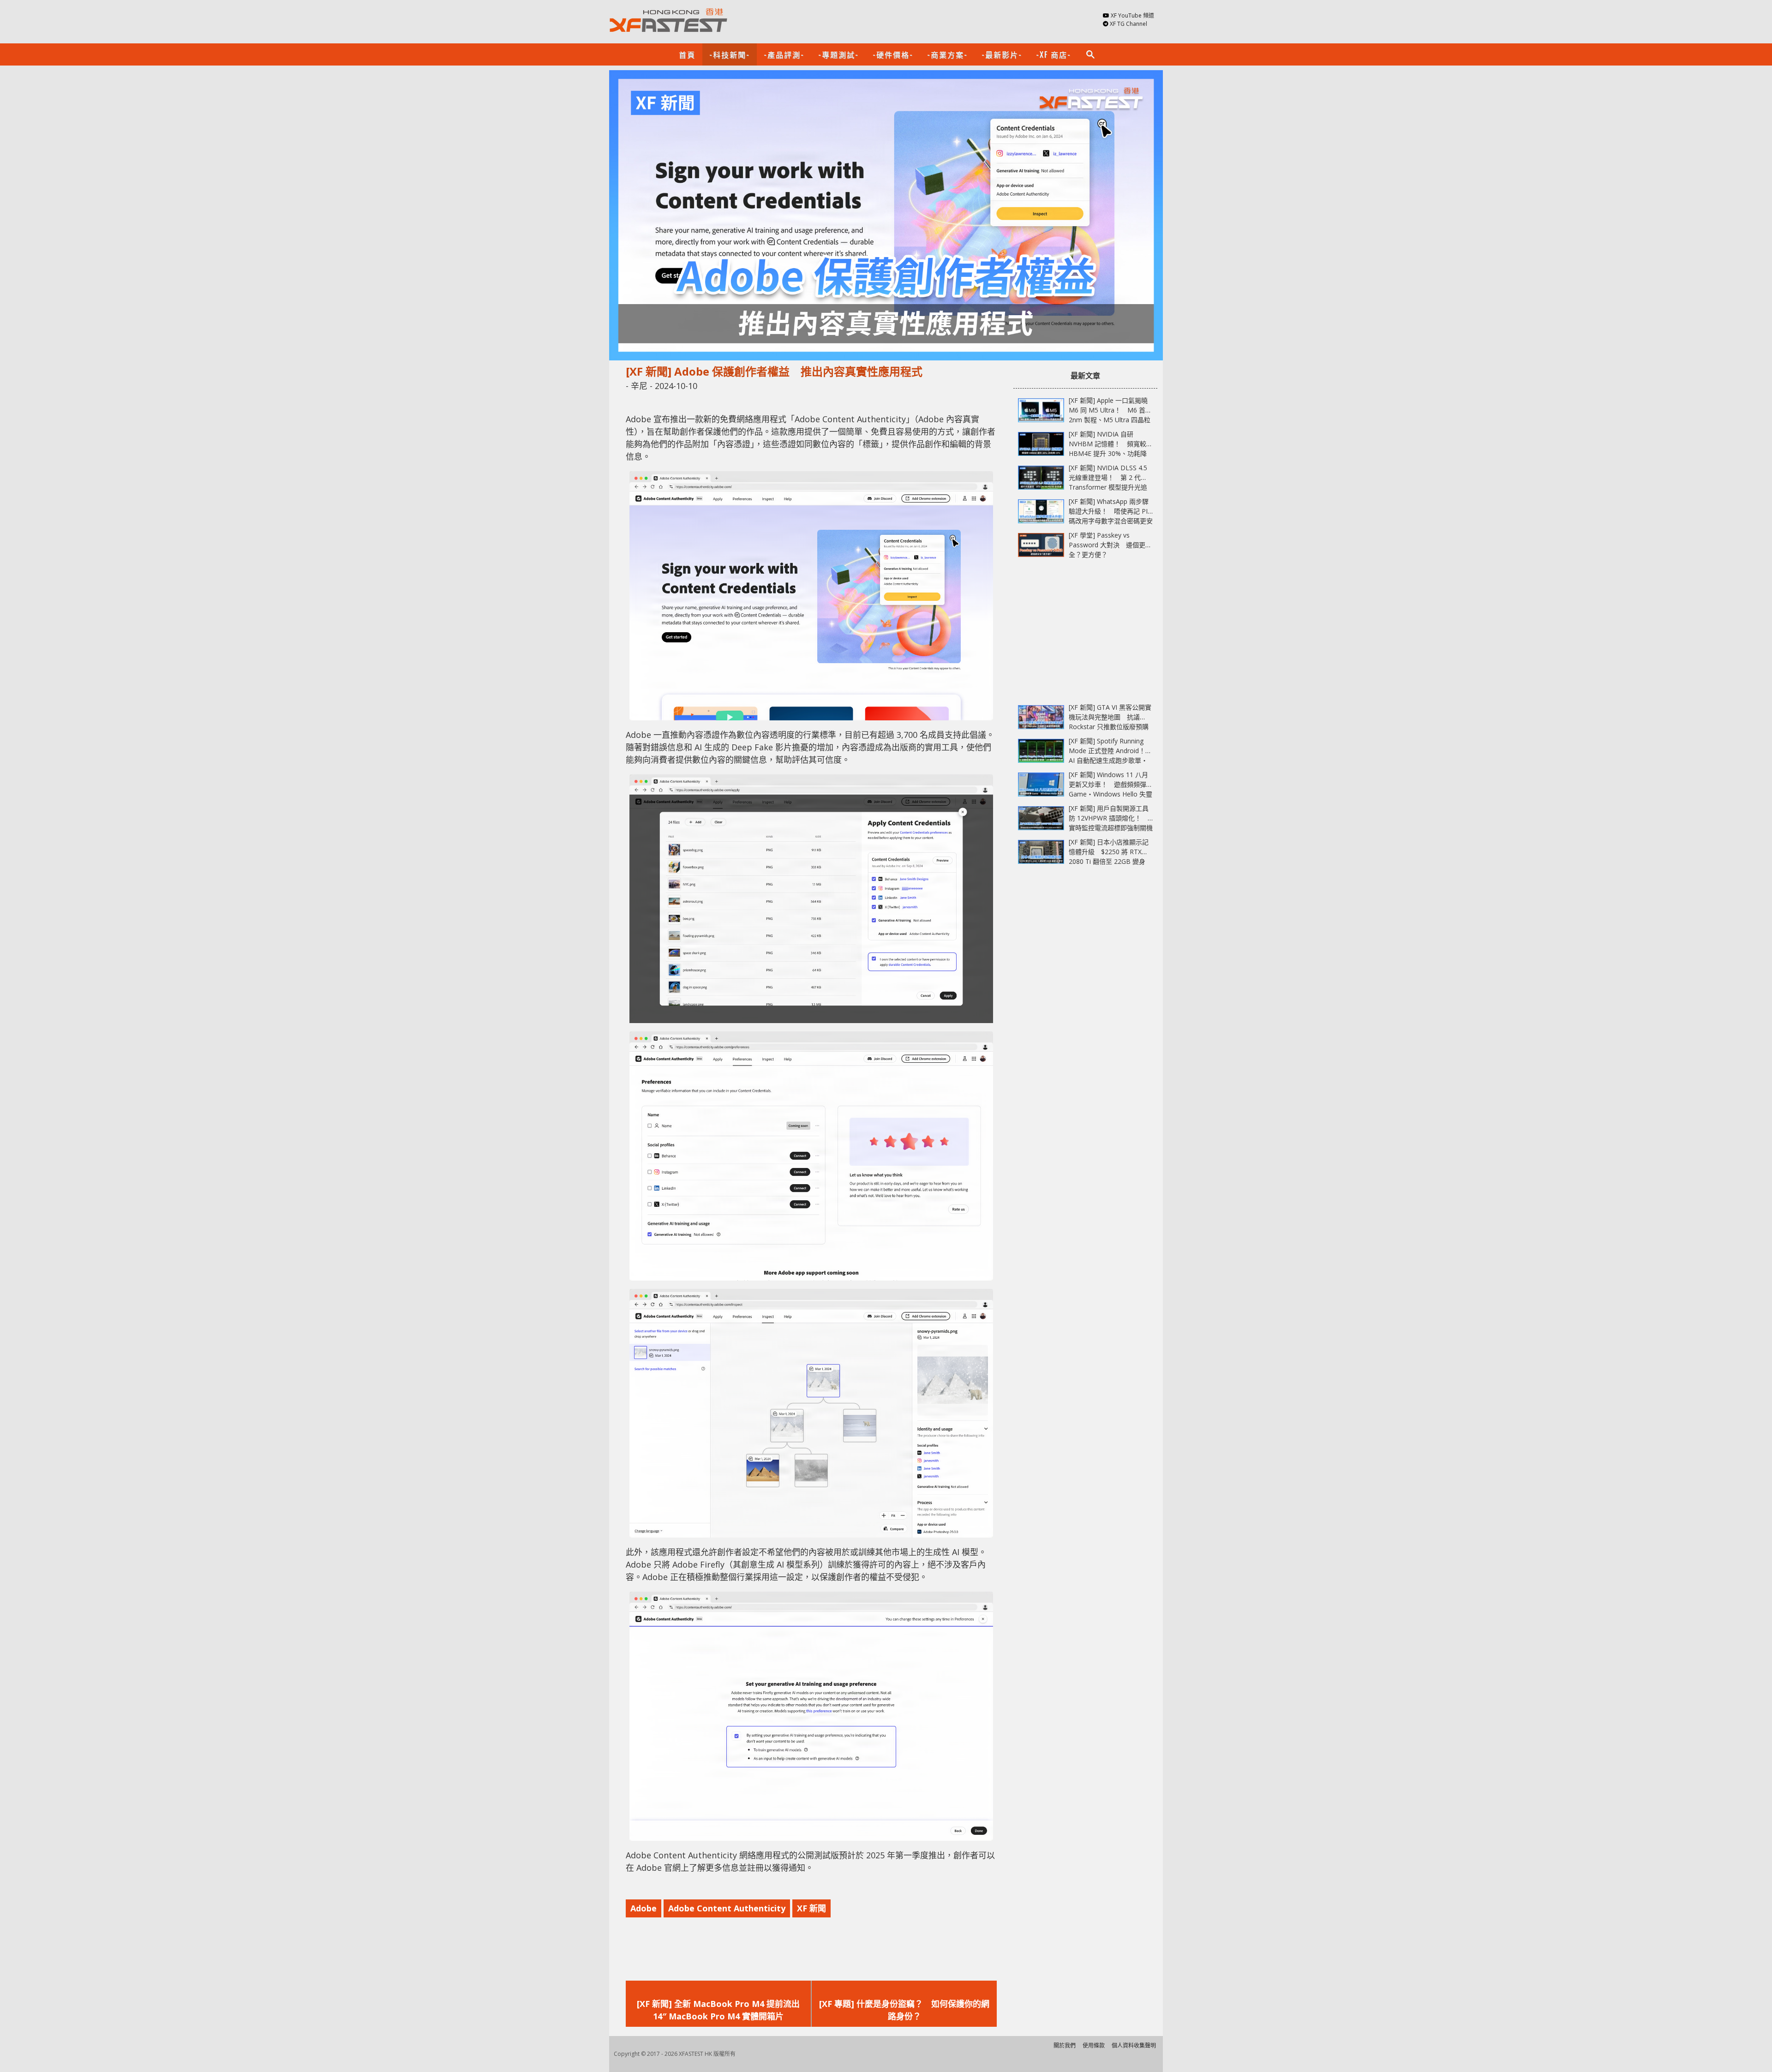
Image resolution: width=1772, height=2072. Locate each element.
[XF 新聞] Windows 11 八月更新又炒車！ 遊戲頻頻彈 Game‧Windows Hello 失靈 (1110, 784)
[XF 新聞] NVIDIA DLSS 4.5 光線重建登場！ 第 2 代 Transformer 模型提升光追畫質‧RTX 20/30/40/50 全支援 (1108, 487)
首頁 (687, 54)
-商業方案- (947, 54)
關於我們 (1065, 2045)
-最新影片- (1002, 54)
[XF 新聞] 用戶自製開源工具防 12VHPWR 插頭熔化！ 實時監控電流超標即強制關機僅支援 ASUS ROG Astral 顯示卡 (1111, 828)
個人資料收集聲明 (1134, 2045)
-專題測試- (838, 54)
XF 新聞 (811, 1908)
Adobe (644, 1908)
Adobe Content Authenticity (727, 1908)
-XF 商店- (1054, 54)
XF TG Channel (1128, 24)
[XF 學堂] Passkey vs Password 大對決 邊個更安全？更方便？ (1110, 545)
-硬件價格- (893, 54)
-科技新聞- (730, 54)
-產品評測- (784, 54)
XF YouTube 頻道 (1132, 15)
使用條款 (1094, 2045)
